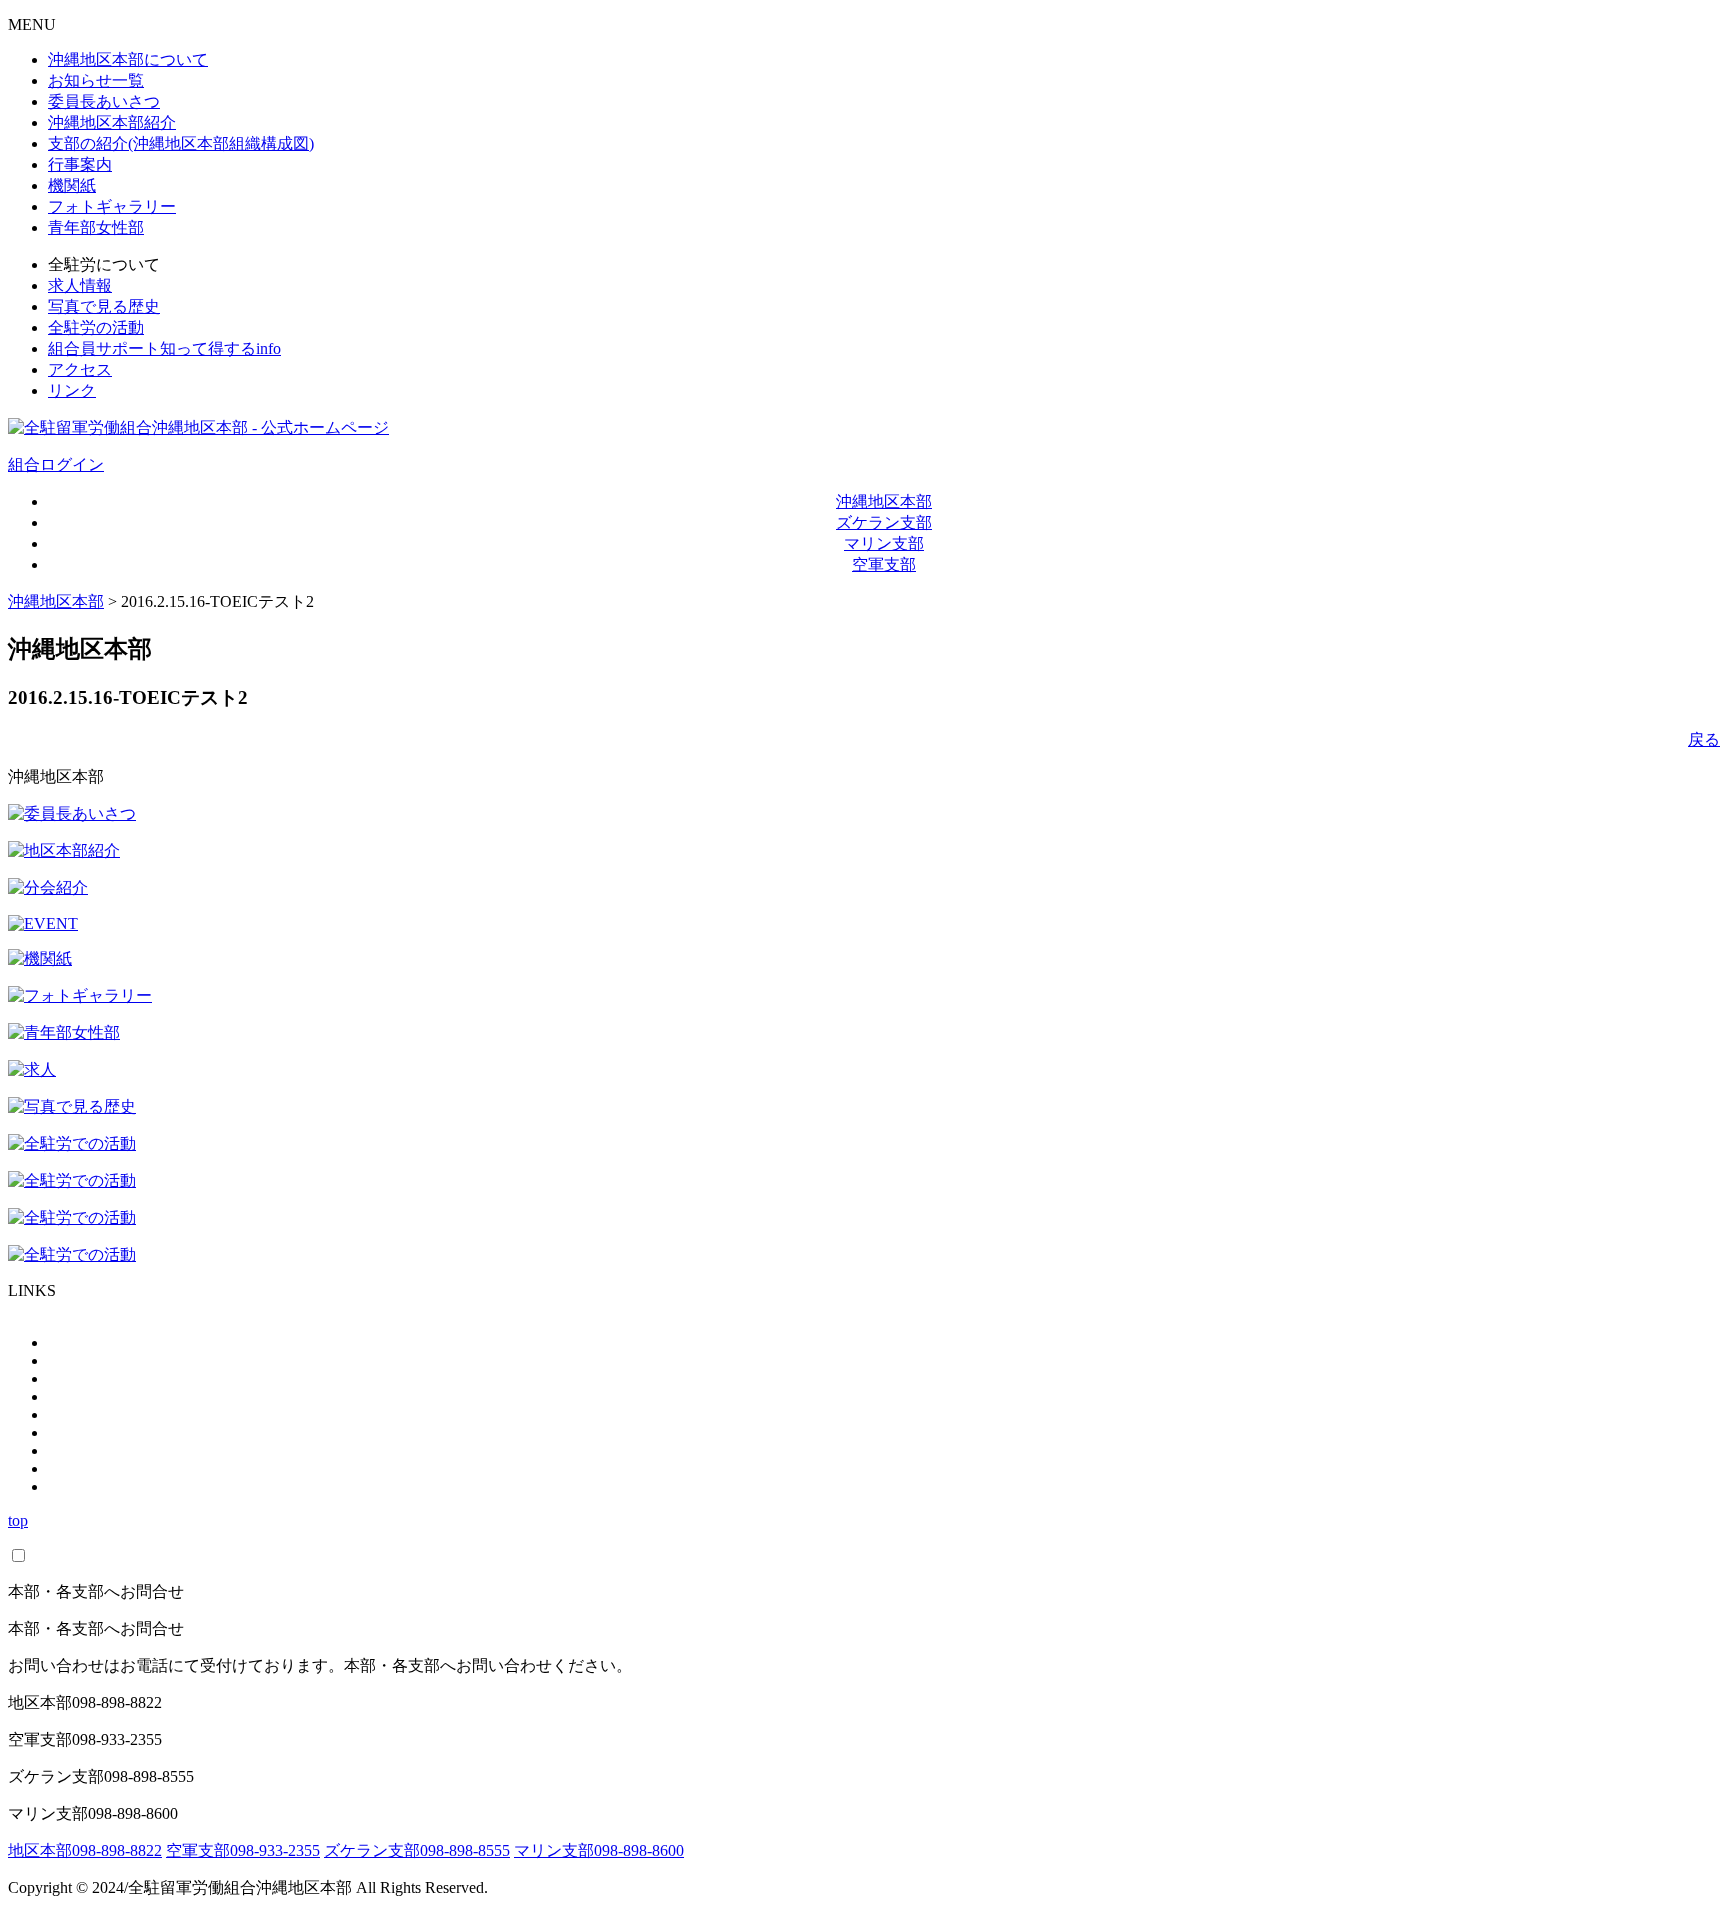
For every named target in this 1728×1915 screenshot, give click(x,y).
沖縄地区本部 (884, 501)
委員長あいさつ (104, 101)
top (18, 1520)
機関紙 (72, 185)
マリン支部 (884, 543)
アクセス (80, 369)
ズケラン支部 (884, 522)
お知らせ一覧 (96, 80)
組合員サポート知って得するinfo (164, 348)
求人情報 (80, 285)
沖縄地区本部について (128, 59)
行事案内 (80, 164)
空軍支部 (884, 564)
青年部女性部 (96, 227)
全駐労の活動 (96, 327)
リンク (72, 390)
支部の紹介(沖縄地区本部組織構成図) (181, 143)
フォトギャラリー (112, 206)
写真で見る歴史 (104, 306)
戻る (1704, 739)
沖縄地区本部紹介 (112, 122)
